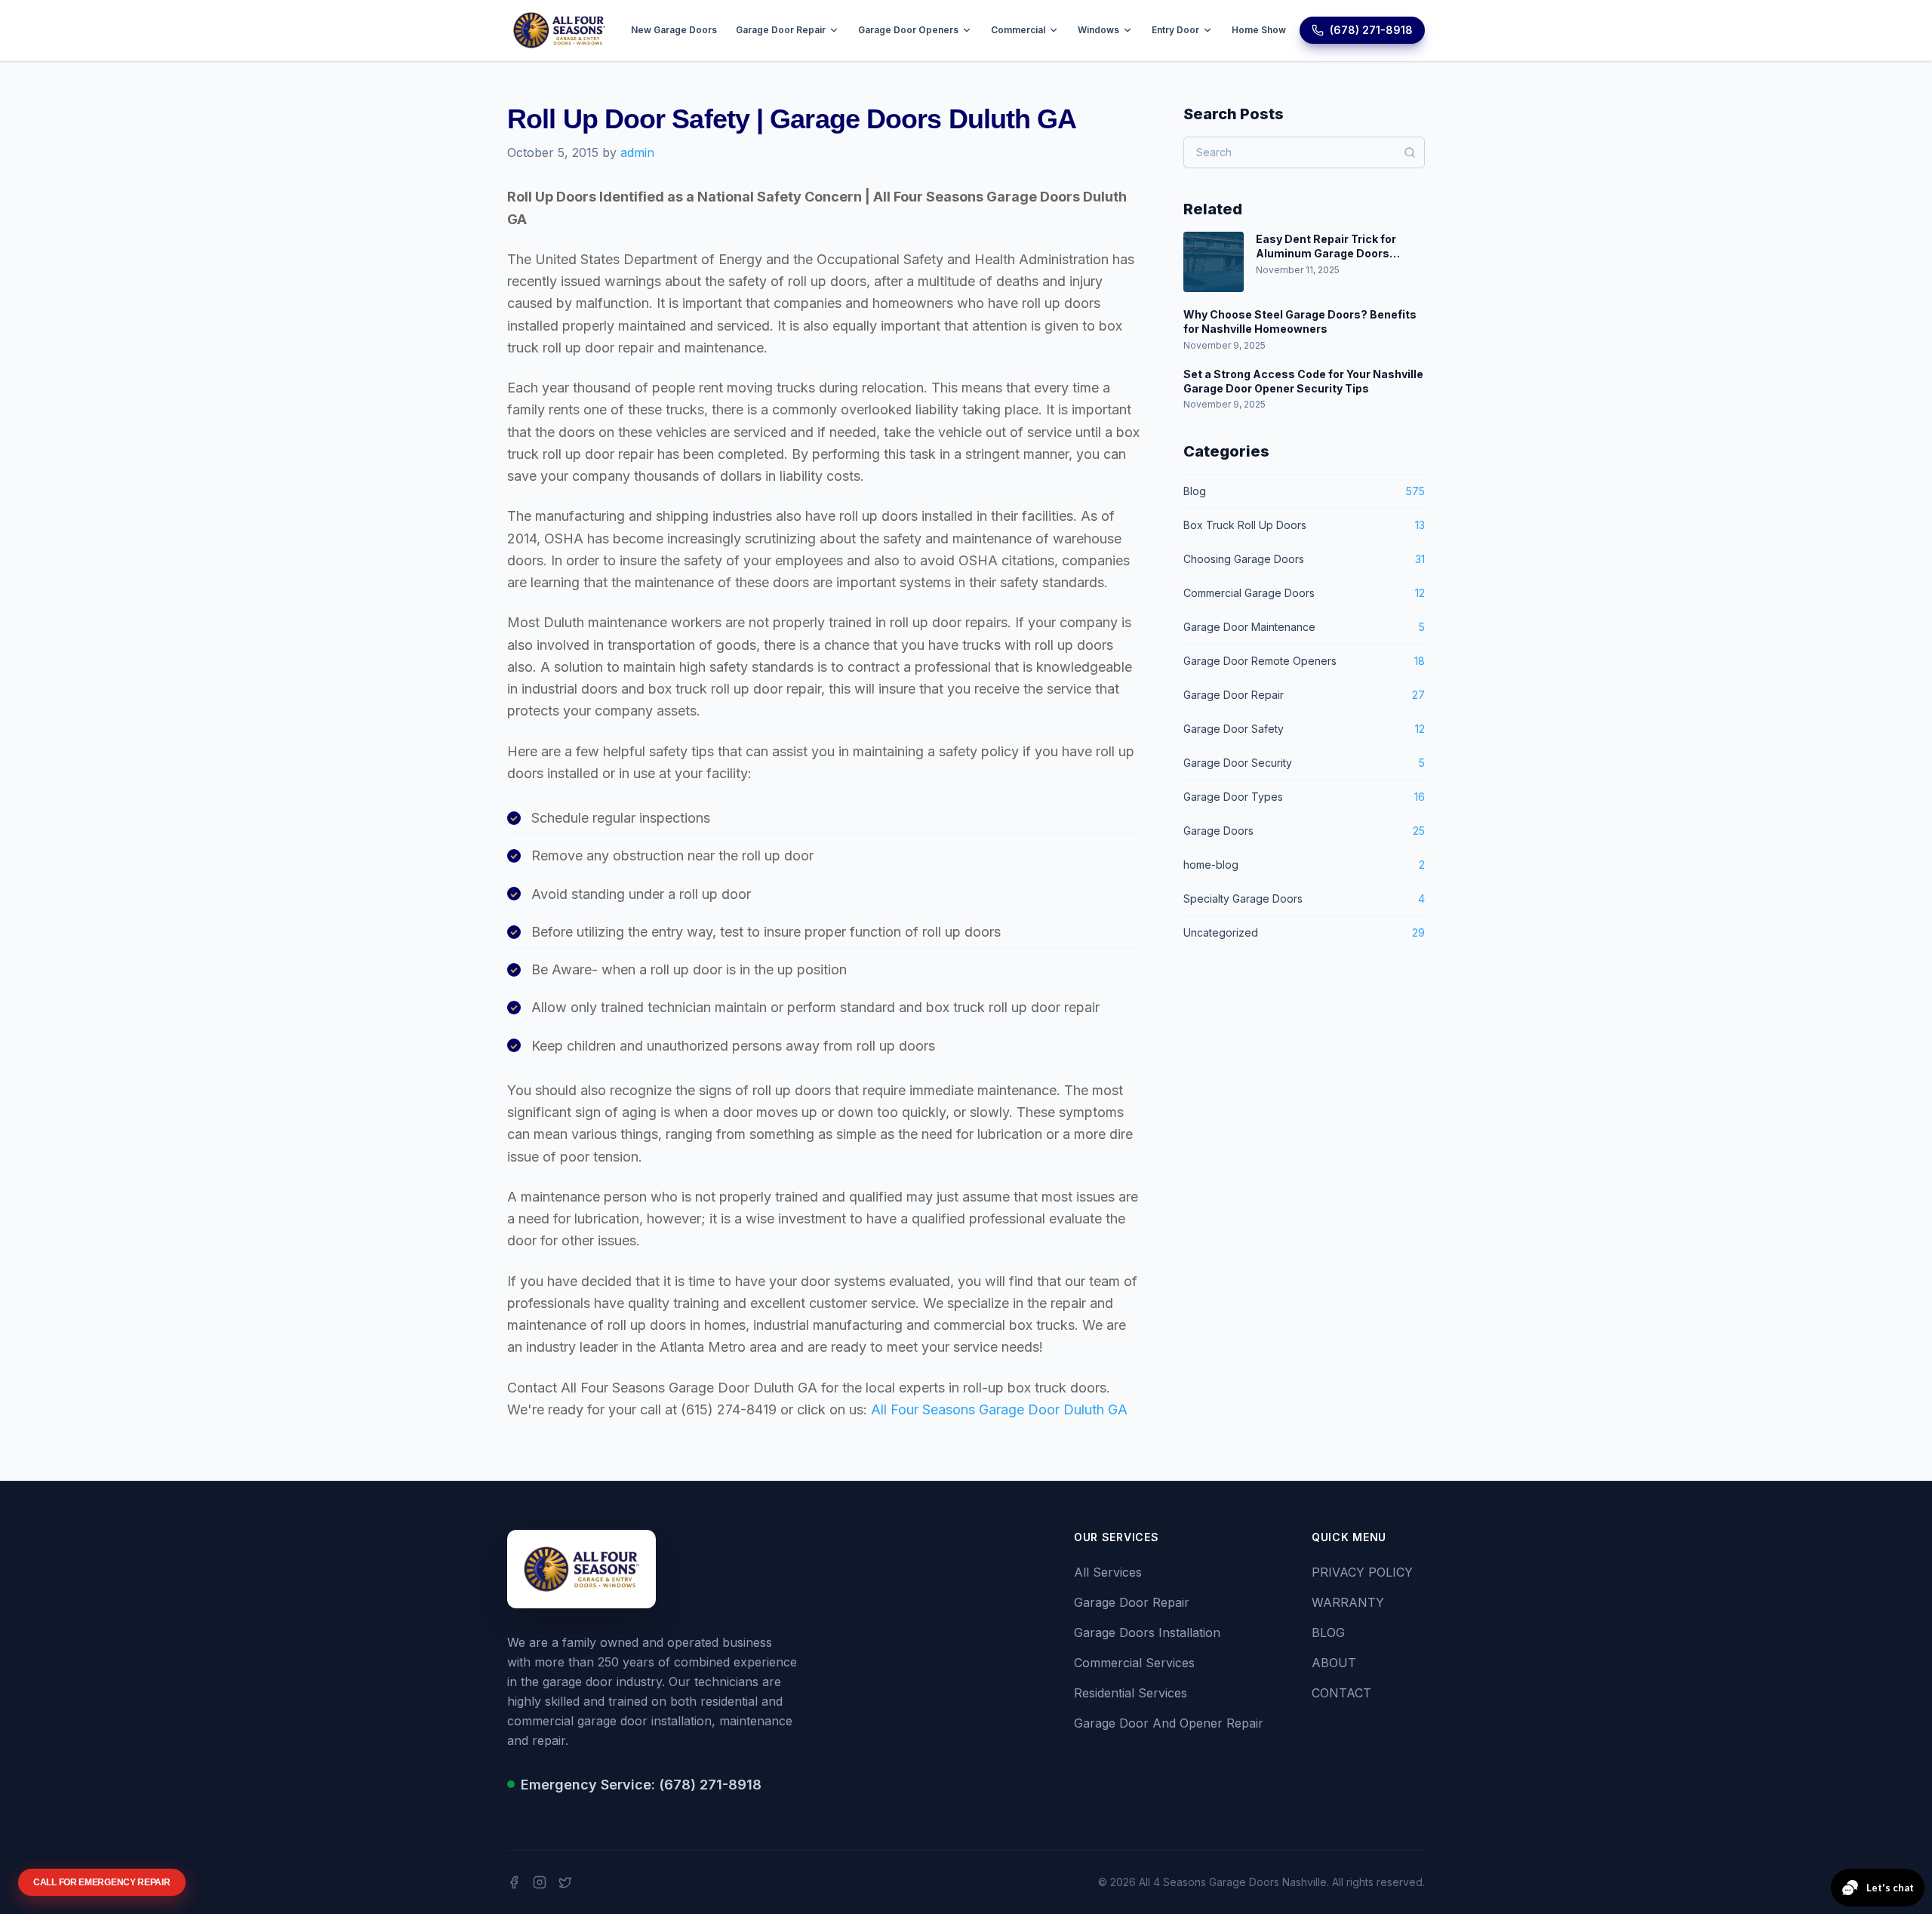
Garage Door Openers (908, 30)
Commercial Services (1134, 1663)
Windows (1098, 30)
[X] (565, 1882)
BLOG (1328, 1632)
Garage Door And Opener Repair (1169, 1723)
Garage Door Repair (781, 30)
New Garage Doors (674, 30)
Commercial (1018, 30)
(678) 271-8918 (1371, 30)
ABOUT (1334, 1663)
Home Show (1259, 30)
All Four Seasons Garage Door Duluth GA (999, 1409)
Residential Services (1131, 1693)
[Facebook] (514, 1882)
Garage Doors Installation (1147, 1632)
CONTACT (1341, 1693)
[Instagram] (540, 1882)
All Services (1108, 1572)
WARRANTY (1348, 1602)
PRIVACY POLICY (1362, 1572)
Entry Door (1175, 30)
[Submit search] (1410, 152)
